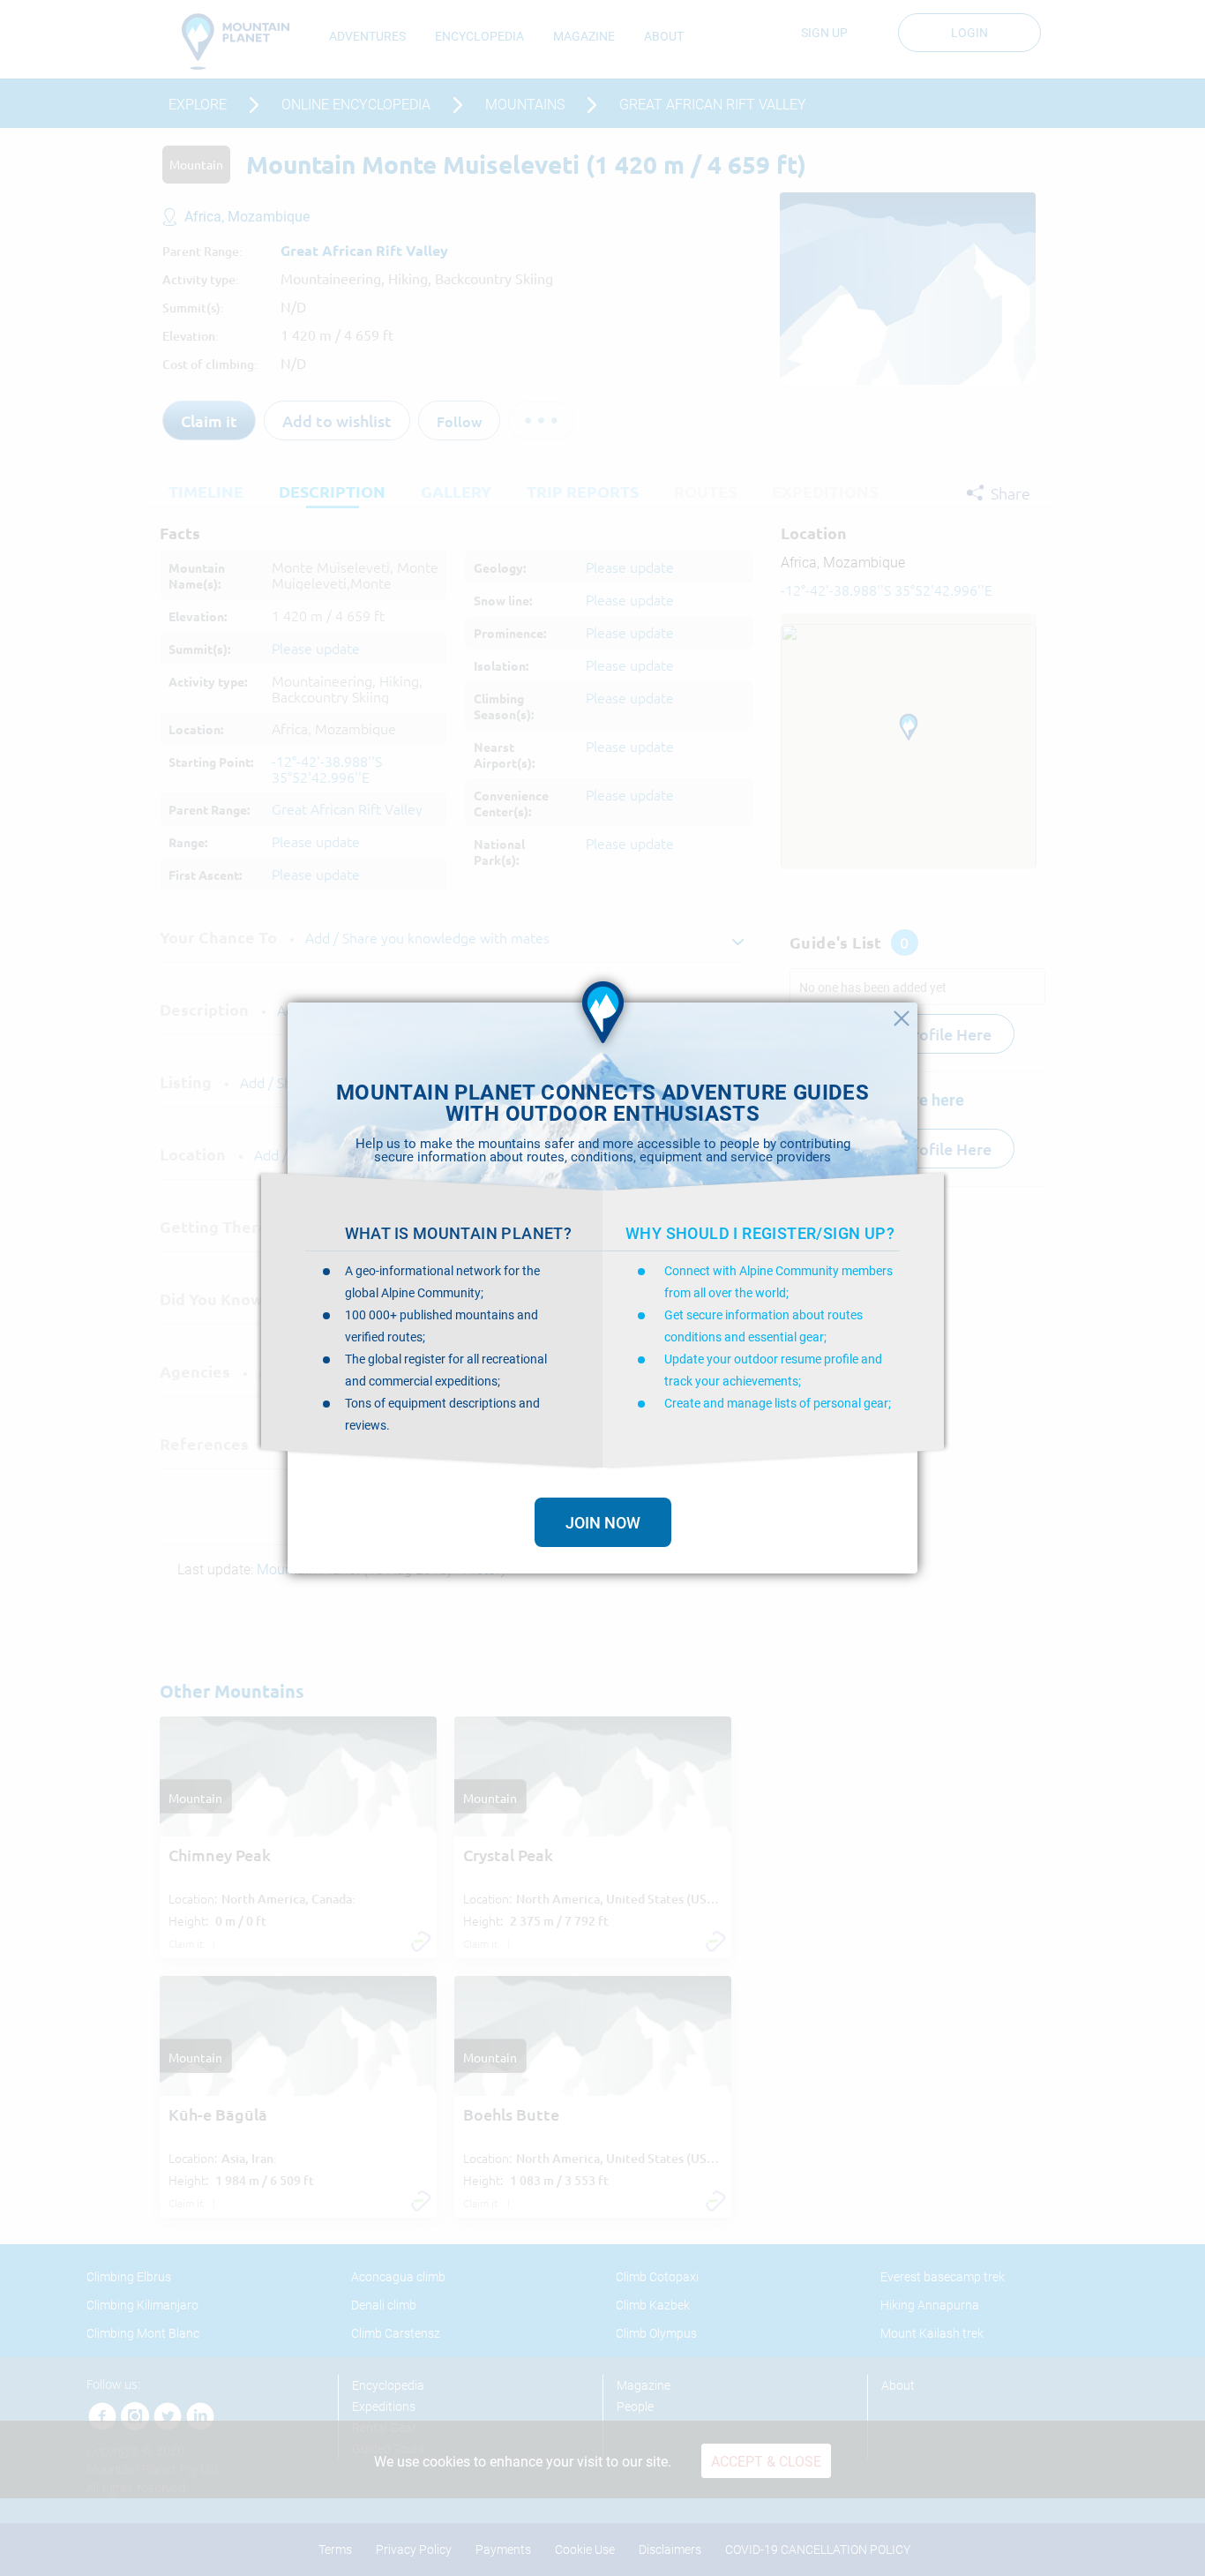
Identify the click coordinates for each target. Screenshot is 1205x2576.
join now (603, 1523)
